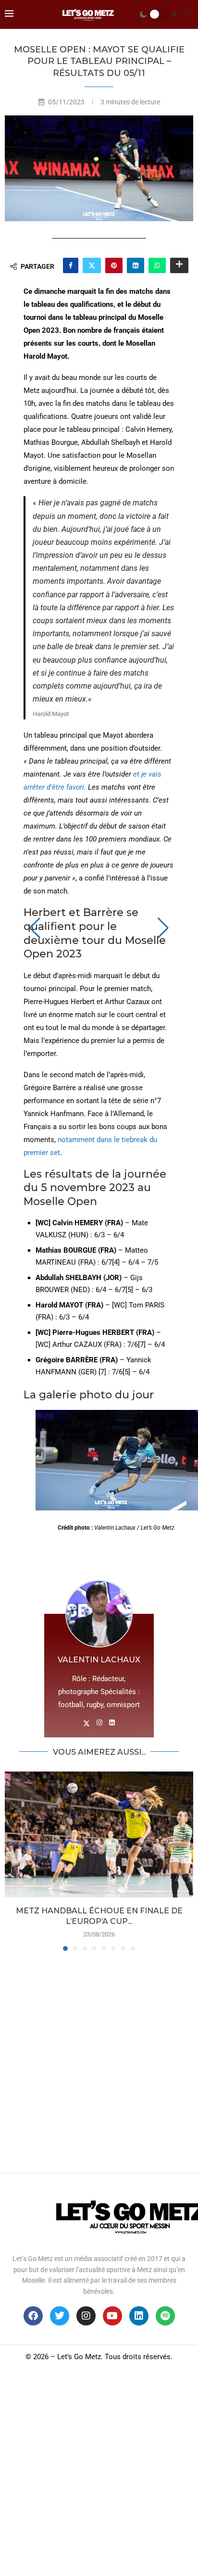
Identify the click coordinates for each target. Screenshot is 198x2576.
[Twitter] (60, 2316)
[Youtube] (112, 2316)
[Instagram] (86, 2316)
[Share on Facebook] (71, 265)
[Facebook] (33, 2316)
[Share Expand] (179, 265)
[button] (35, 928)
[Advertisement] (99, 2060)
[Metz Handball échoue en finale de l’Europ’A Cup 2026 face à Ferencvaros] (99, 1834)
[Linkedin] (139, 2316)
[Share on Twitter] (92, 265)
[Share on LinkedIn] (136, 265)
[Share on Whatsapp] (157, 265)
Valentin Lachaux (99, 1660)
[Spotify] (165, 2316)
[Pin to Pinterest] (114, 265)
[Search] (188, 14)
